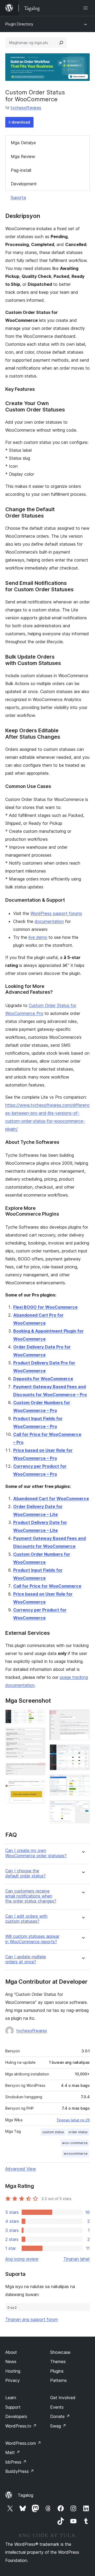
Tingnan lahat (77, 2259)
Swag (58, 2426)
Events (57, 2407)
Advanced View (21, 2169)
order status (78, 2132)
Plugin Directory (19, 24)
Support (13, 2407)
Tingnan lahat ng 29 (73, 2120)
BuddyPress (20, 2471)
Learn (11, 2398)
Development (24, 184)
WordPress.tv (21, 2426)
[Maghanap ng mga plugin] (61, 43)
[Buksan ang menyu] (87, 8)
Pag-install (21, 170)
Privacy (13, 2380)
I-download (19, 122)
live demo (38, 937)
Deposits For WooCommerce (43, 1379)
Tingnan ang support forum (32, 2319)
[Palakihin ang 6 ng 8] (83, 1751)
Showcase (60, 2352)
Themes (58, 2362)
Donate (60, 2416)
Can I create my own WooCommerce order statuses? (36, 1853)
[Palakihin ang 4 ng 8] (38, 1787)
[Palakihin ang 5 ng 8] (83, 1717)
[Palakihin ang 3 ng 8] (38, 1770)
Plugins (57, 2371)
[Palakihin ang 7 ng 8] (83, 1782)
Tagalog (25, 2495)
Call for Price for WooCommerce (47, 1586)
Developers (16, 2416)
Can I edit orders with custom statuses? (26, 1919)
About (11, 2352)
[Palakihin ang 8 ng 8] (83, 1807)
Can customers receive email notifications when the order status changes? (31, 1896)
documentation (49, 921)
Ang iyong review (22, 2259)
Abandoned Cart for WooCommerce (51, 1499)
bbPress (16, 2462)
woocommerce (76, 2154)
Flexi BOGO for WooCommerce (45, 1307)
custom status (53, 2132)
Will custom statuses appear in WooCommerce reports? (32, 1939)
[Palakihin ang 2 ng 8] (38, 1735)
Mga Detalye (23, 143)
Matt (13, 2452)
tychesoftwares (26, 108)
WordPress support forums (56, 913)
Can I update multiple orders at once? (26, 1959)
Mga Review (23, 156)
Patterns (58, 2380)
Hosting (13, 2371)
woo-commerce (75, 2143)
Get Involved (63, 2398)
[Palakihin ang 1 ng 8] (38, 1717)
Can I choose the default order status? (25, 1873)
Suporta (18, 198)
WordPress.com (23, 2443)
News (11, 2362)
